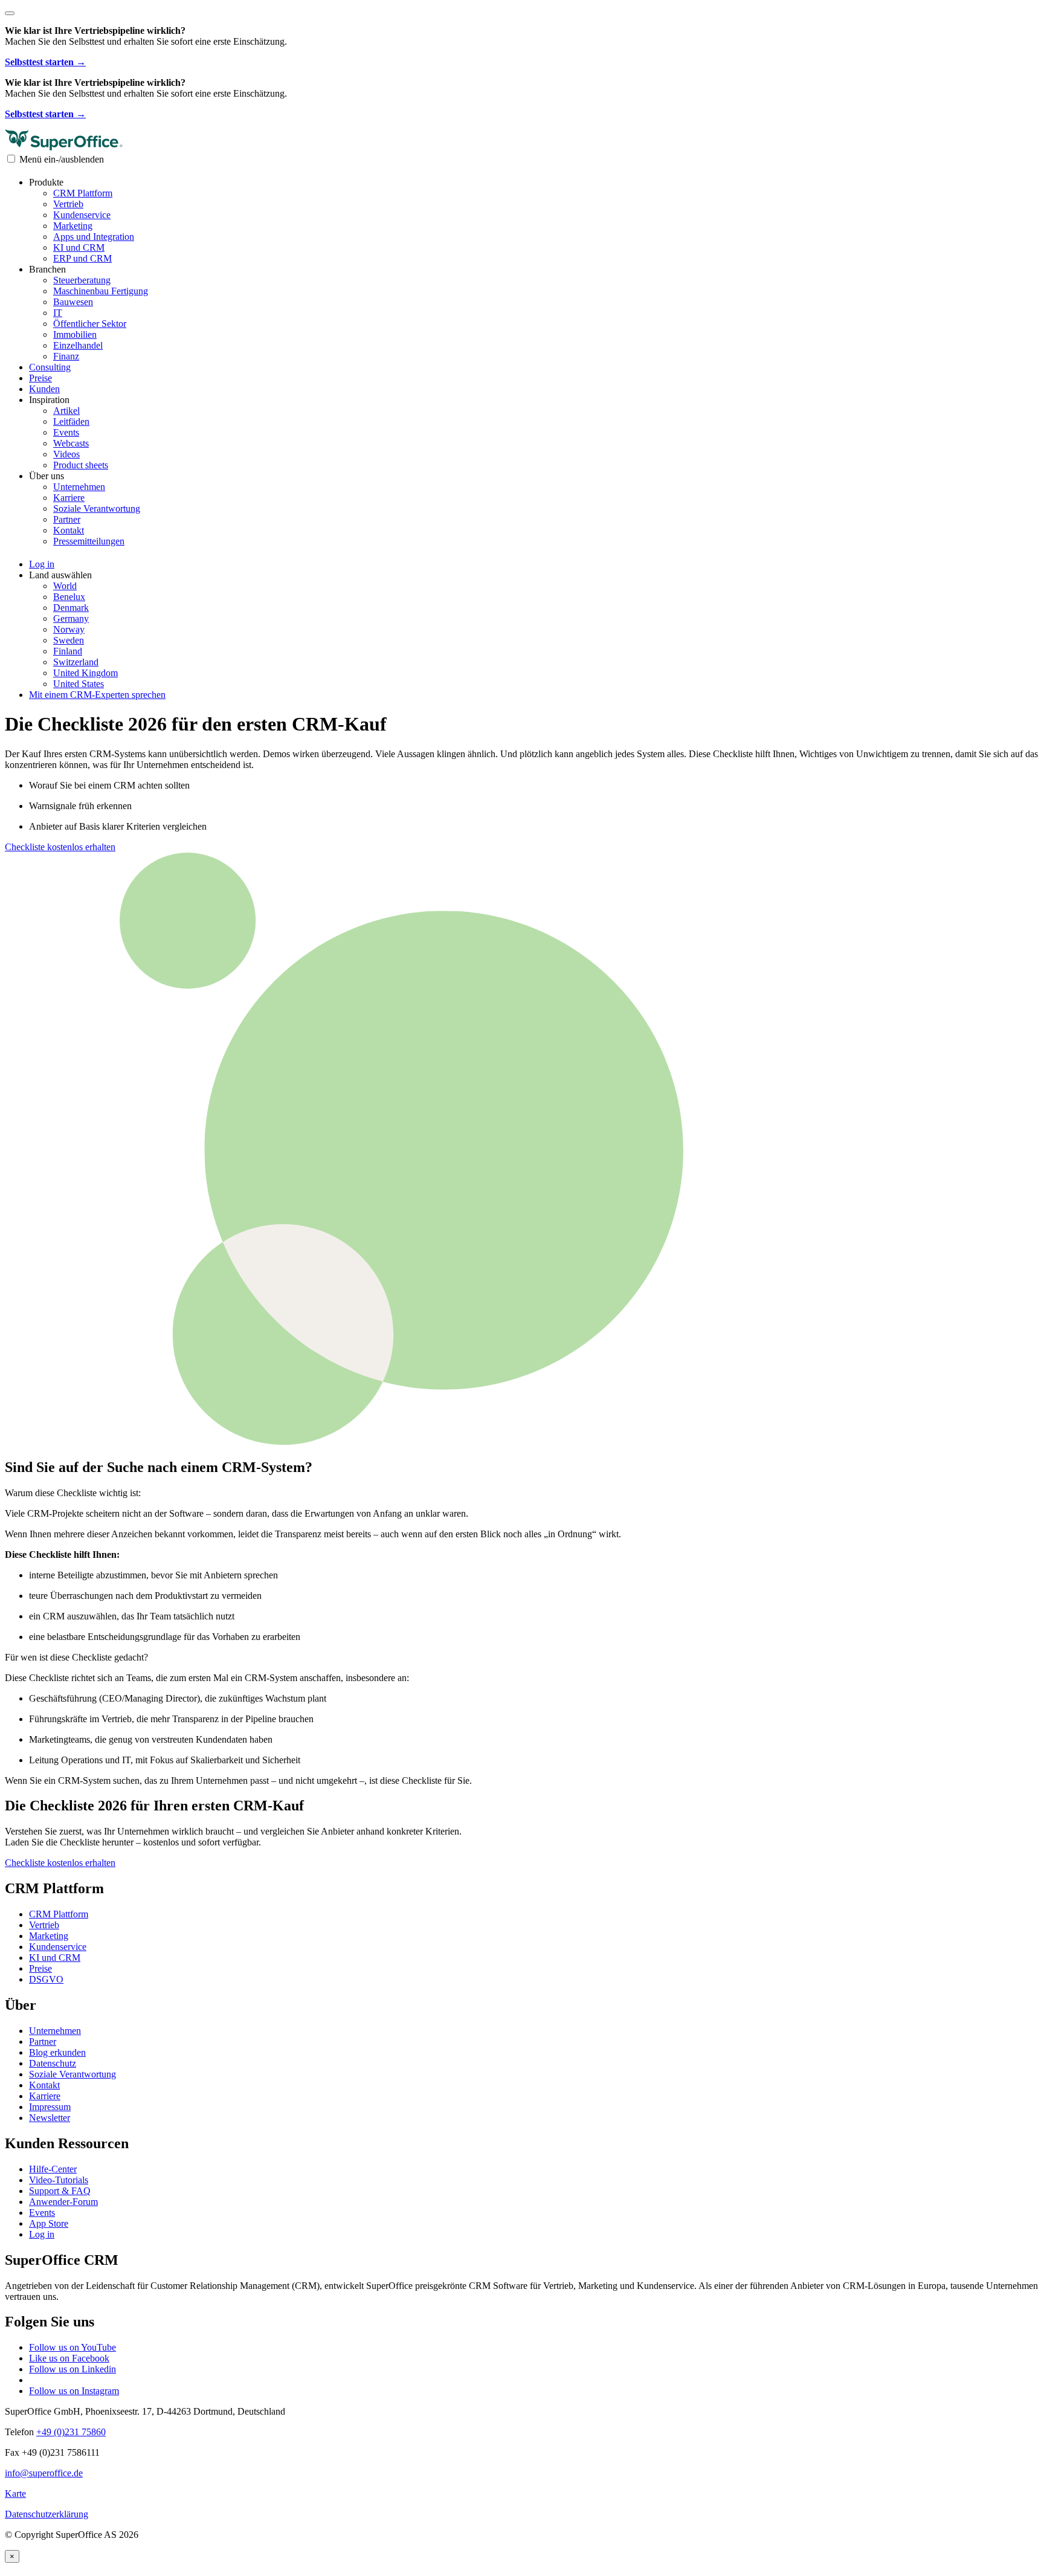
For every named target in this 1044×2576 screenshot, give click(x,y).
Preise (40, 378)
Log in (42, 2234)
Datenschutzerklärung (47, 2514)
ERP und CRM (82, 258)
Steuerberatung (82, 280)
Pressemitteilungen (89, 541)
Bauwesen (73, 302)
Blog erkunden (57, 2052)
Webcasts (71, 443)
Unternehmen (79, 487)
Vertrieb (68, 204)
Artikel (66, 411)
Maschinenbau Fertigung (101, 291)
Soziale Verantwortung (97, 508)
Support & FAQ (60, 2191)
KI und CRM (79, 247)
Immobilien (75, 334)
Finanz (66, 356)
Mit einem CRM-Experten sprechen (97, 695)
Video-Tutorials (59, 2180)
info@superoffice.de (44, 2473)
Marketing (73, 226)
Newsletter (50, 2118)
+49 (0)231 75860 (71, 2432)
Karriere (69, 498)
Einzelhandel (78, 345)
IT (58, 313)
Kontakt (69, 530)
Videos (66, 454)
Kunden (44, 389)
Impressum (50, 2107)
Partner (67, 519)
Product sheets (81, 465)
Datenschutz (53, 2063)
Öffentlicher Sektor (90, 324)
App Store (49, 2223)
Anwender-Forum (63, 2202)
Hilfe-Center (53, 2169)
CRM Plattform (83, 193)
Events (66, 432)
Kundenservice (82, 215)
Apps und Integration (94, 237)
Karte (15, 2494)
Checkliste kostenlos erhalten (60, 847)
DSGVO (46, 1979)
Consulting (50, 367)
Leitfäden (71, 421)
